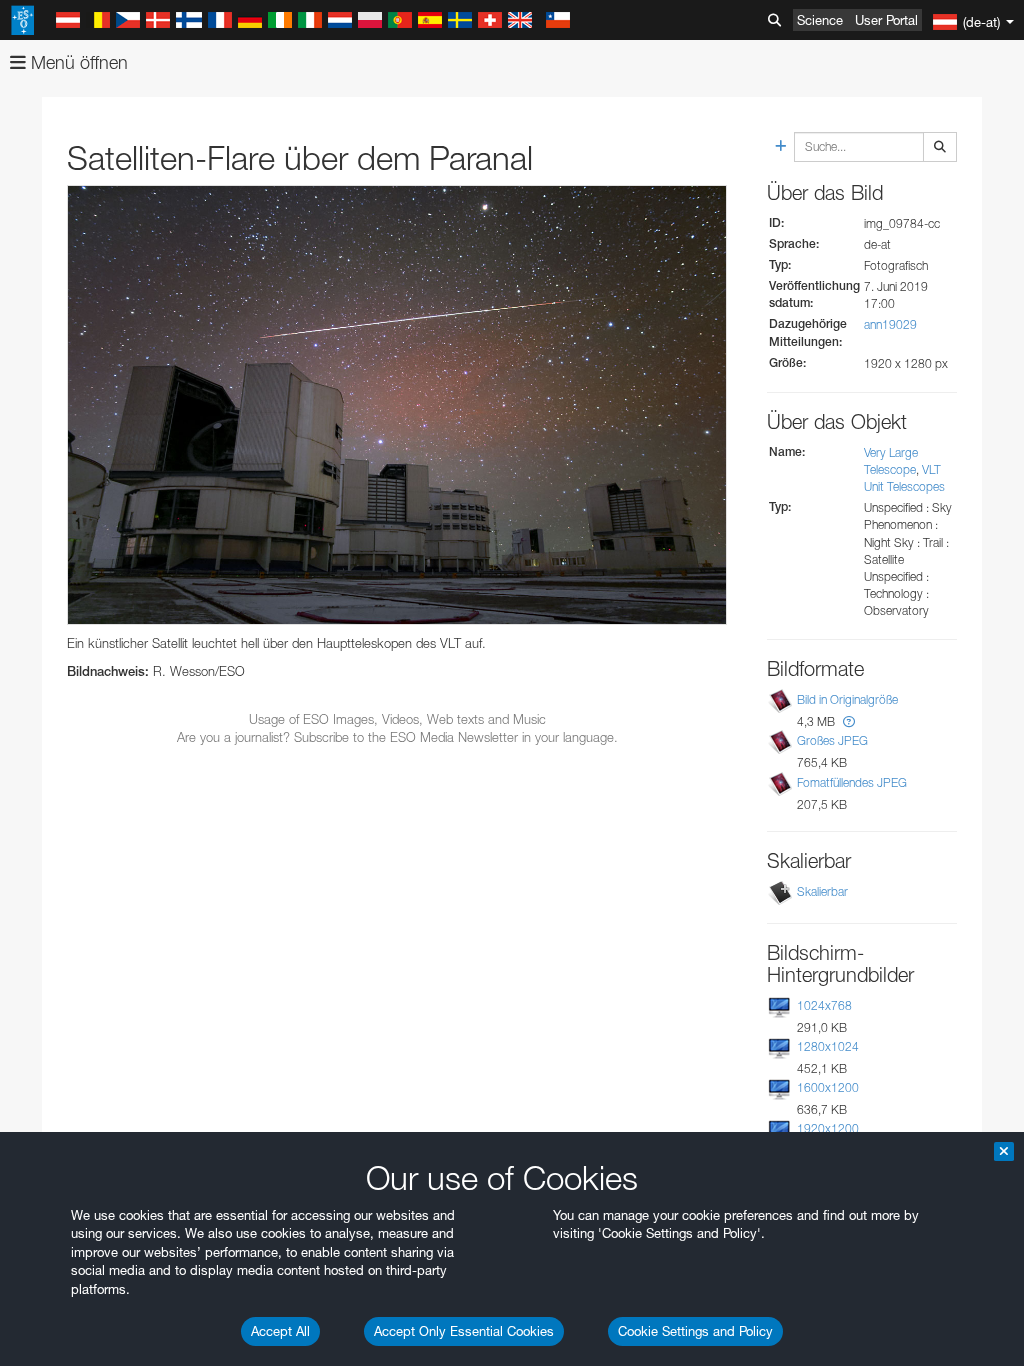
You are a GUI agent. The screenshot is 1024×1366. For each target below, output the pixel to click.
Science (820, 20)
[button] (849, 721)
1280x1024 (828, 1046)
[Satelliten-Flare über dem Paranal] (397, 405)
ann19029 (890, 324)
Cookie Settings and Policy (695, 1331)
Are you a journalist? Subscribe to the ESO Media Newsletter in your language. (397, 737)
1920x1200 (828, 1128)
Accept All (280, 1331)
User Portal (886, 20)
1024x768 (824, 1005)
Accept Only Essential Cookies (464, 1331)
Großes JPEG (832, 740)
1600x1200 (828, 1087)
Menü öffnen (77, 62)
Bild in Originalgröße (847, 699)
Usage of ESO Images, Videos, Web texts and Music (397, 719)
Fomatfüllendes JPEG (852, 782)
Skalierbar (822, 891)
